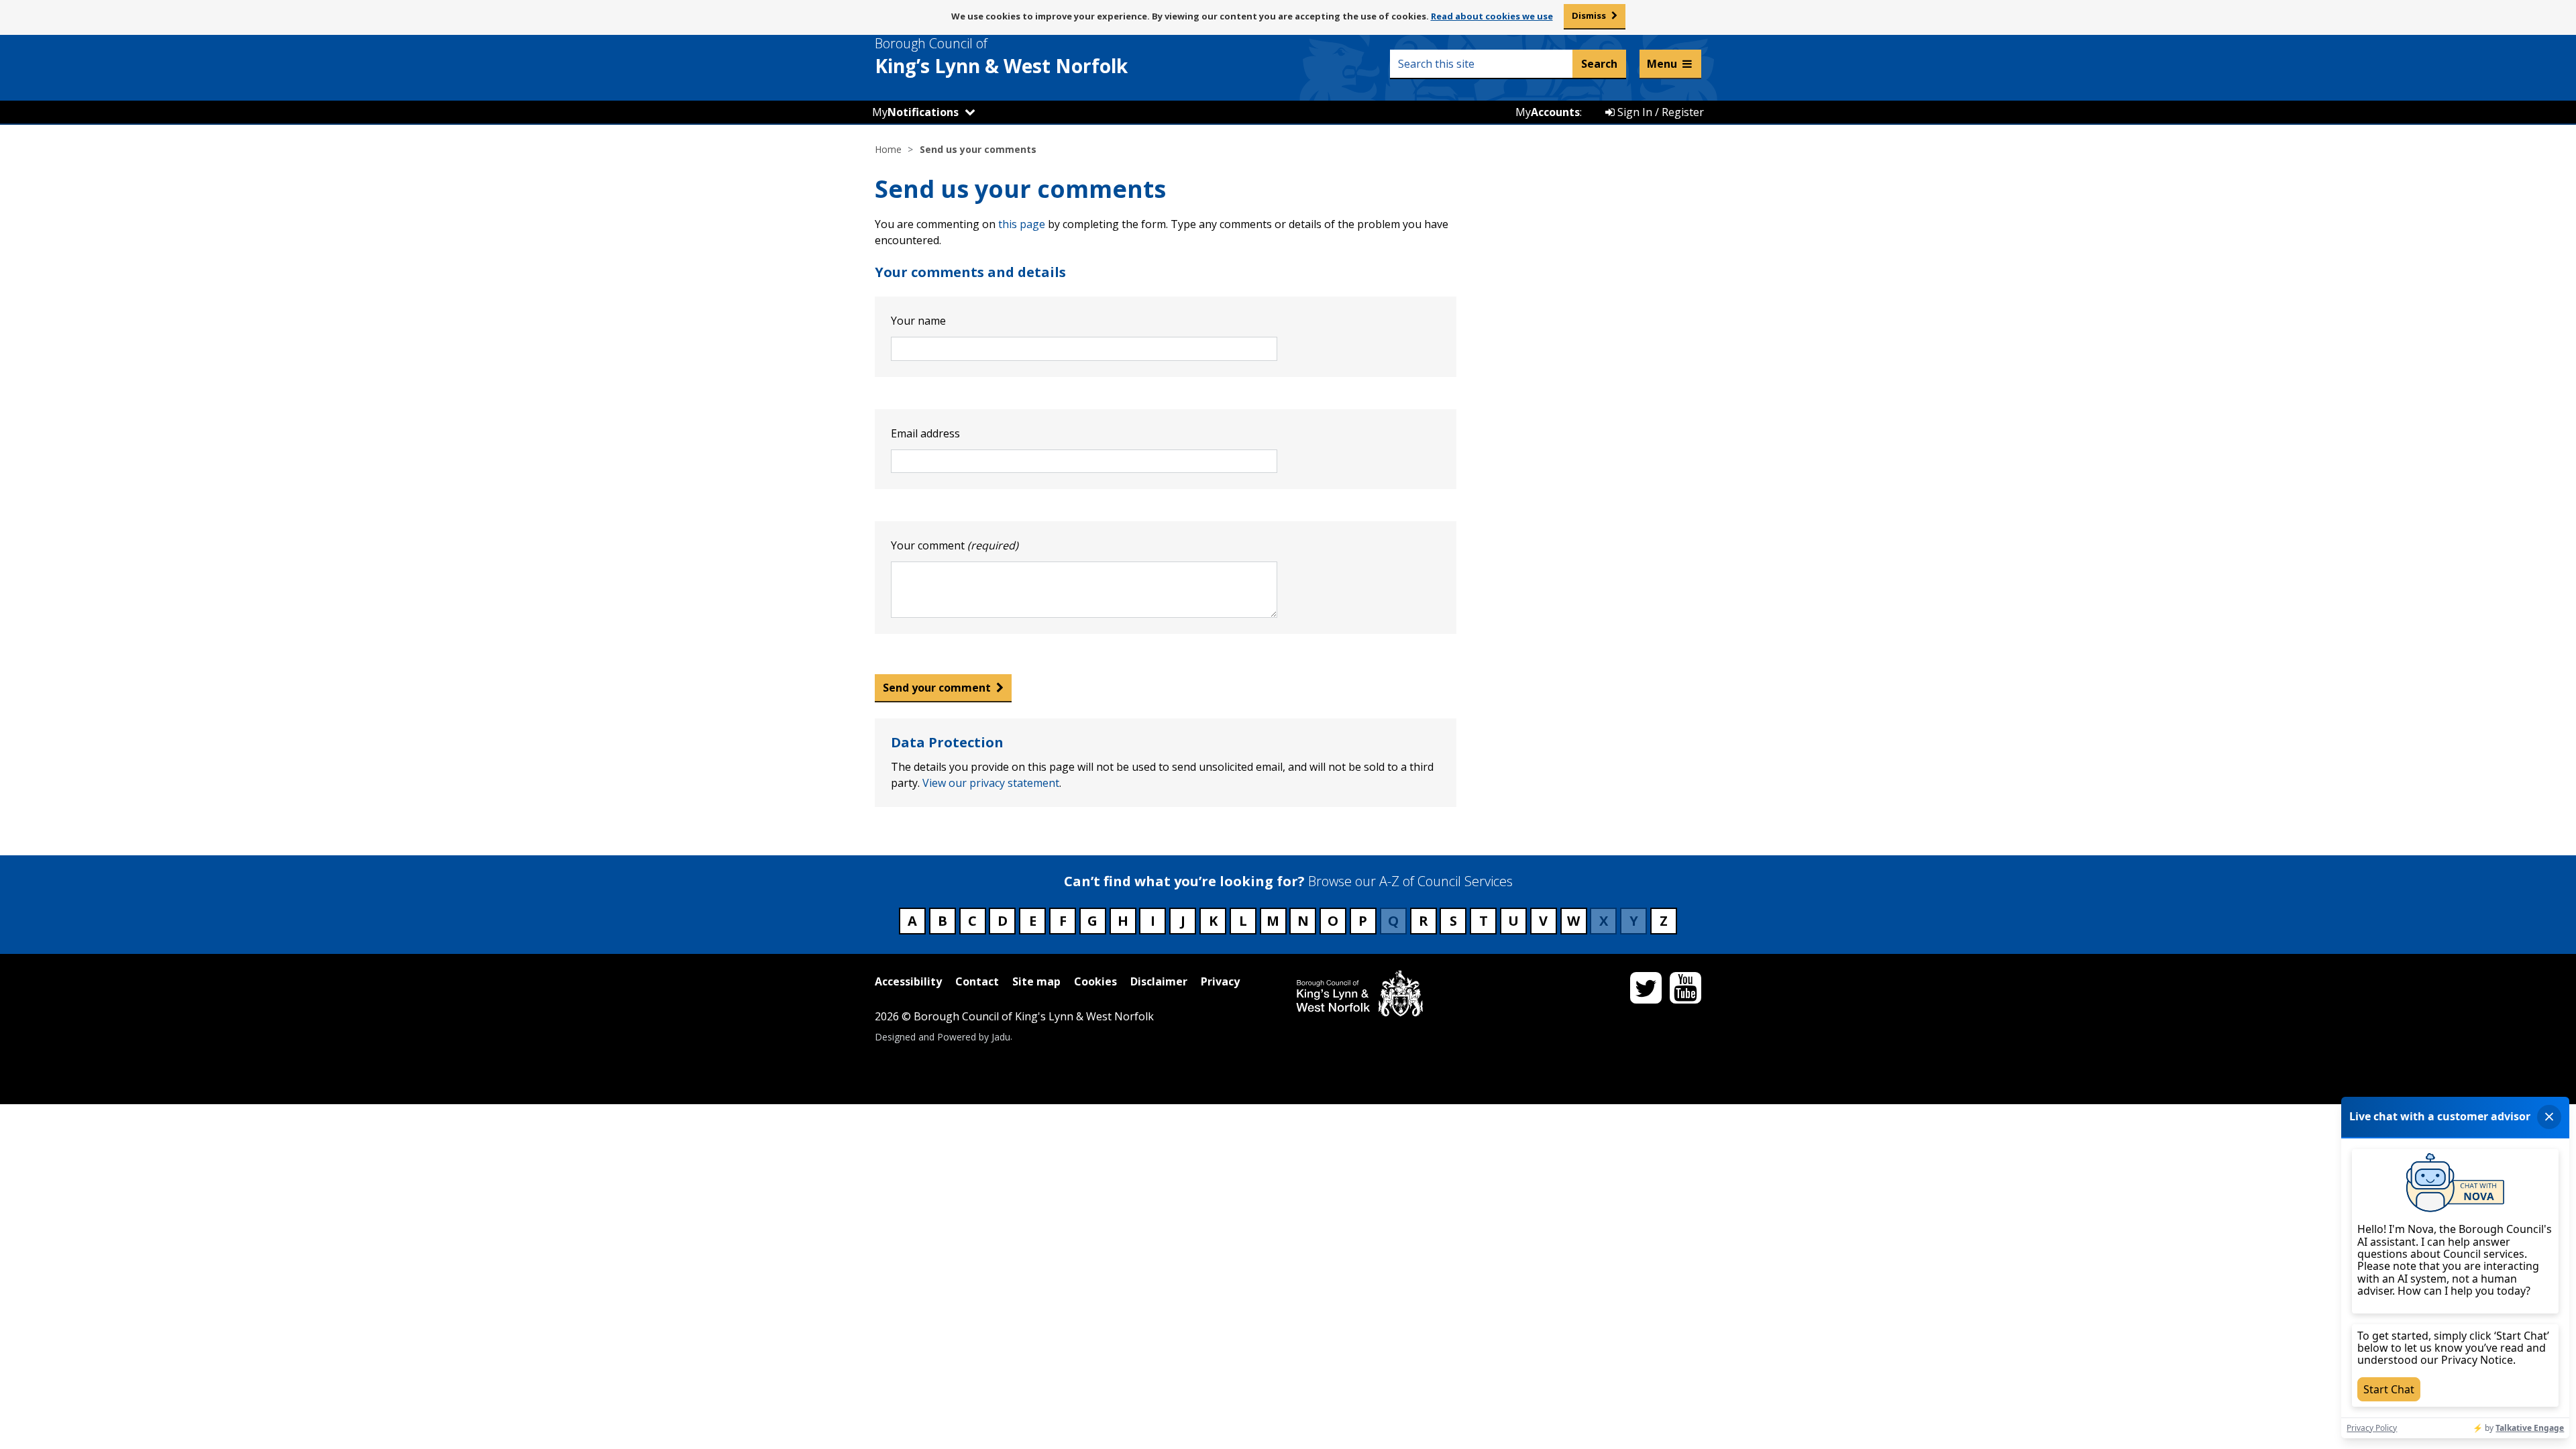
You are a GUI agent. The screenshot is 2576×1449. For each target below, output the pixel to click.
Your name (918, 321)
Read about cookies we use (1492, 16)
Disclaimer (1159, 981)
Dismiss (1589, 15)
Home (888, 149)
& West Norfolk (1001, 56)
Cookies (1095, 981)
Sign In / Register (1659, 112)
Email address (925, 433)
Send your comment (937, 688)
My (915, 112)
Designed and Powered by (943, 1036)
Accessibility (908, 981)
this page (1022, 224)
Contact (977, 981)
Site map (1036, 981)
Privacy (1220, 981)
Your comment (955, 545)
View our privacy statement (991, 783)
